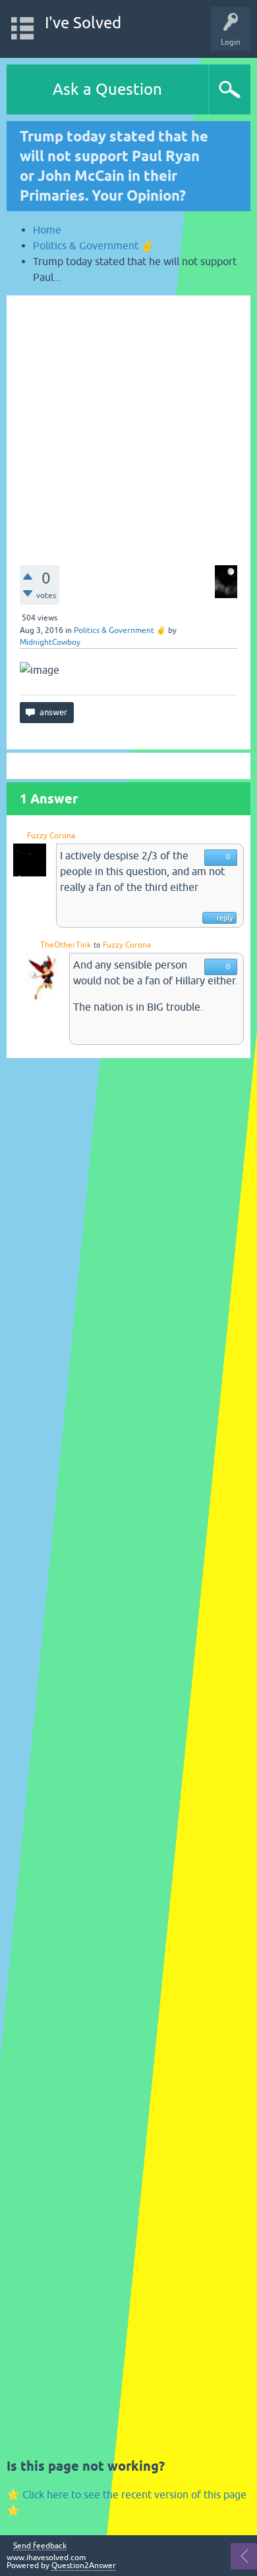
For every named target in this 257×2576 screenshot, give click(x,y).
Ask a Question (107, 89)
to (97, 945)
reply (225, 918)
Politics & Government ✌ (120, 630)
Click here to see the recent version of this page (134, 2494)
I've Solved (83, 23)
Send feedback (40, 2546)
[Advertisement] (128, 424)
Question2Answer (84, 2565)
